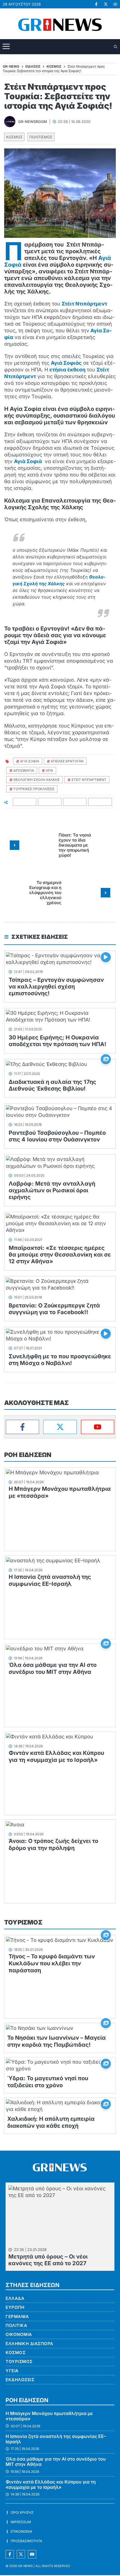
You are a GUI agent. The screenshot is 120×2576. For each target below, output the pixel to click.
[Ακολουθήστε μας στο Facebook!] (96, 4)
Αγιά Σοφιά (28, 461)
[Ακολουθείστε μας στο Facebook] (10, 2554)
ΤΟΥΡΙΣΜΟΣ (23, 1922)
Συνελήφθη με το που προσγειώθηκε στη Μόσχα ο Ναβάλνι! (60, 1360)
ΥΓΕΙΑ (12, 2371)
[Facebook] (22, 1427)
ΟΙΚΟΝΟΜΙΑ (19, 2334)
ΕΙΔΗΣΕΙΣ (33, 66)
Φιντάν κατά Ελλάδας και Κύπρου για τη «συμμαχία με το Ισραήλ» (56, 1756)
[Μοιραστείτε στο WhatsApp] (75, 802)
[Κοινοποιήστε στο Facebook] (25, 802)
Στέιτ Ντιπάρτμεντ (84, 304)
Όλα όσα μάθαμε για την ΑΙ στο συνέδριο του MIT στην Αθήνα (53, 1668)
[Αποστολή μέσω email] (100, 802)
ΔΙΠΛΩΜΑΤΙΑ (24, 770)
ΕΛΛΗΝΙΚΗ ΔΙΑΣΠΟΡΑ (29, 2344)
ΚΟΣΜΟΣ (14, 137)
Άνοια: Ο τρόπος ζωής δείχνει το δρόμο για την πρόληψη (53, 1844)
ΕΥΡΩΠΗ (15, 2307)
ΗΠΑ (49, 770)
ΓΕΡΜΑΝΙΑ (17, 2316)
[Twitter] (60, 1427)
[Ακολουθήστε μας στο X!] (106, 4)
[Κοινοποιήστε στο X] (50, 802)
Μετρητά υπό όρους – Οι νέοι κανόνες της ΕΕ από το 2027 (48, 2260)
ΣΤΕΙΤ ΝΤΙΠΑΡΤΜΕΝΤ (89, 780)
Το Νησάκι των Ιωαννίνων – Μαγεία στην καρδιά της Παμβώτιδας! (57, 2041)
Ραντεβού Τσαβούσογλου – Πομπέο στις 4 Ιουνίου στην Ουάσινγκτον (57, 1136)
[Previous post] (15, 845)
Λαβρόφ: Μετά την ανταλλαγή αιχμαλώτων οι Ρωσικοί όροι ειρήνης (52, 1190)
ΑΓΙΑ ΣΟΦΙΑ (30, 761)
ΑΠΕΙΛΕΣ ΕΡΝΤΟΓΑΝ (67, 761)
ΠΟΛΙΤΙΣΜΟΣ (41, 137)
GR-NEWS (25, 2566)
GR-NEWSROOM (33, 122)
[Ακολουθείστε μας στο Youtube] (32, 2554)
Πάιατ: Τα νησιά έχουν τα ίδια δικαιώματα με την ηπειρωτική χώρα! (75, 845)
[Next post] (105, 893)
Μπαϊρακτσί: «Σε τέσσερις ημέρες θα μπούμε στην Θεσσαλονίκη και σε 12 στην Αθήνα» (60, 1255)
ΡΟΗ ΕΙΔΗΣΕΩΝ (28, 1455)
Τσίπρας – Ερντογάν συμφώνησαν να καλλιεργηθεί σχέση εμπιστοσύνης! (56, 987)
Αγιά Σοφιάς (66, 363)
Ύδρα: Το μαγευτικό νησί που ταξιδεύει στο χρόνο (48, 2082)
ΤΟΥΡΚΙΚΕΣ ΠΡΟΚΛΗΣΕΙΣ (34, 789)
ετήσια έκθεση (67, 370)
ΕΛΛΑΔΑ (15, 2298)
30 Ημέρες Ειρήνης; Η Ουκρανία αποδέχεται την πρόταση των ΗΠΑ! (57, 1041)
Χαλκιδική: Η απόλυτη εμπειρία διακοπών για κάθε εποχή (51, 2122)
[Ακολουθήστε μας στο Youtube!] (115, 4)
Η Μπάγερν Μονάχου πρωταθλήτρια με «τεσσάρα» (49, 2416)
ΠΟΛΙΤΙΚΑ (16, 2325)
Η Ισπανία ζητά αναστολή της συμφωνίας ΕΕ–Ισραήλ (50, 1580)
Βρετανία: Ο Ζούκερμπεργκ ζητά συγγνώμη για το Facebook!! (54, 1309)
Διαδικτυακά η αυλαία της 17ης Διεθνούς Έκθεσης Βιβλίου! (52, 1085)
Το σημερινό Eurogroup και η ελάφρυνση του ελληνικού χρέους (45, 893)
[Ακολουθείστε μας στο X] (21, 2554)
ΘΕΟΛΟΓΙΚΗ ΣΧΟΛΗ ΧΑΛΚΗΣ (37, 780)
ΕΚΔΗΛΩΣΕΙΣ (20, 2380)
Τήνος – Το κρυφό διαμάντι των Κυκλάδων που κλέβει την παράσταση (52, 1963)
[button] (116, 47)
